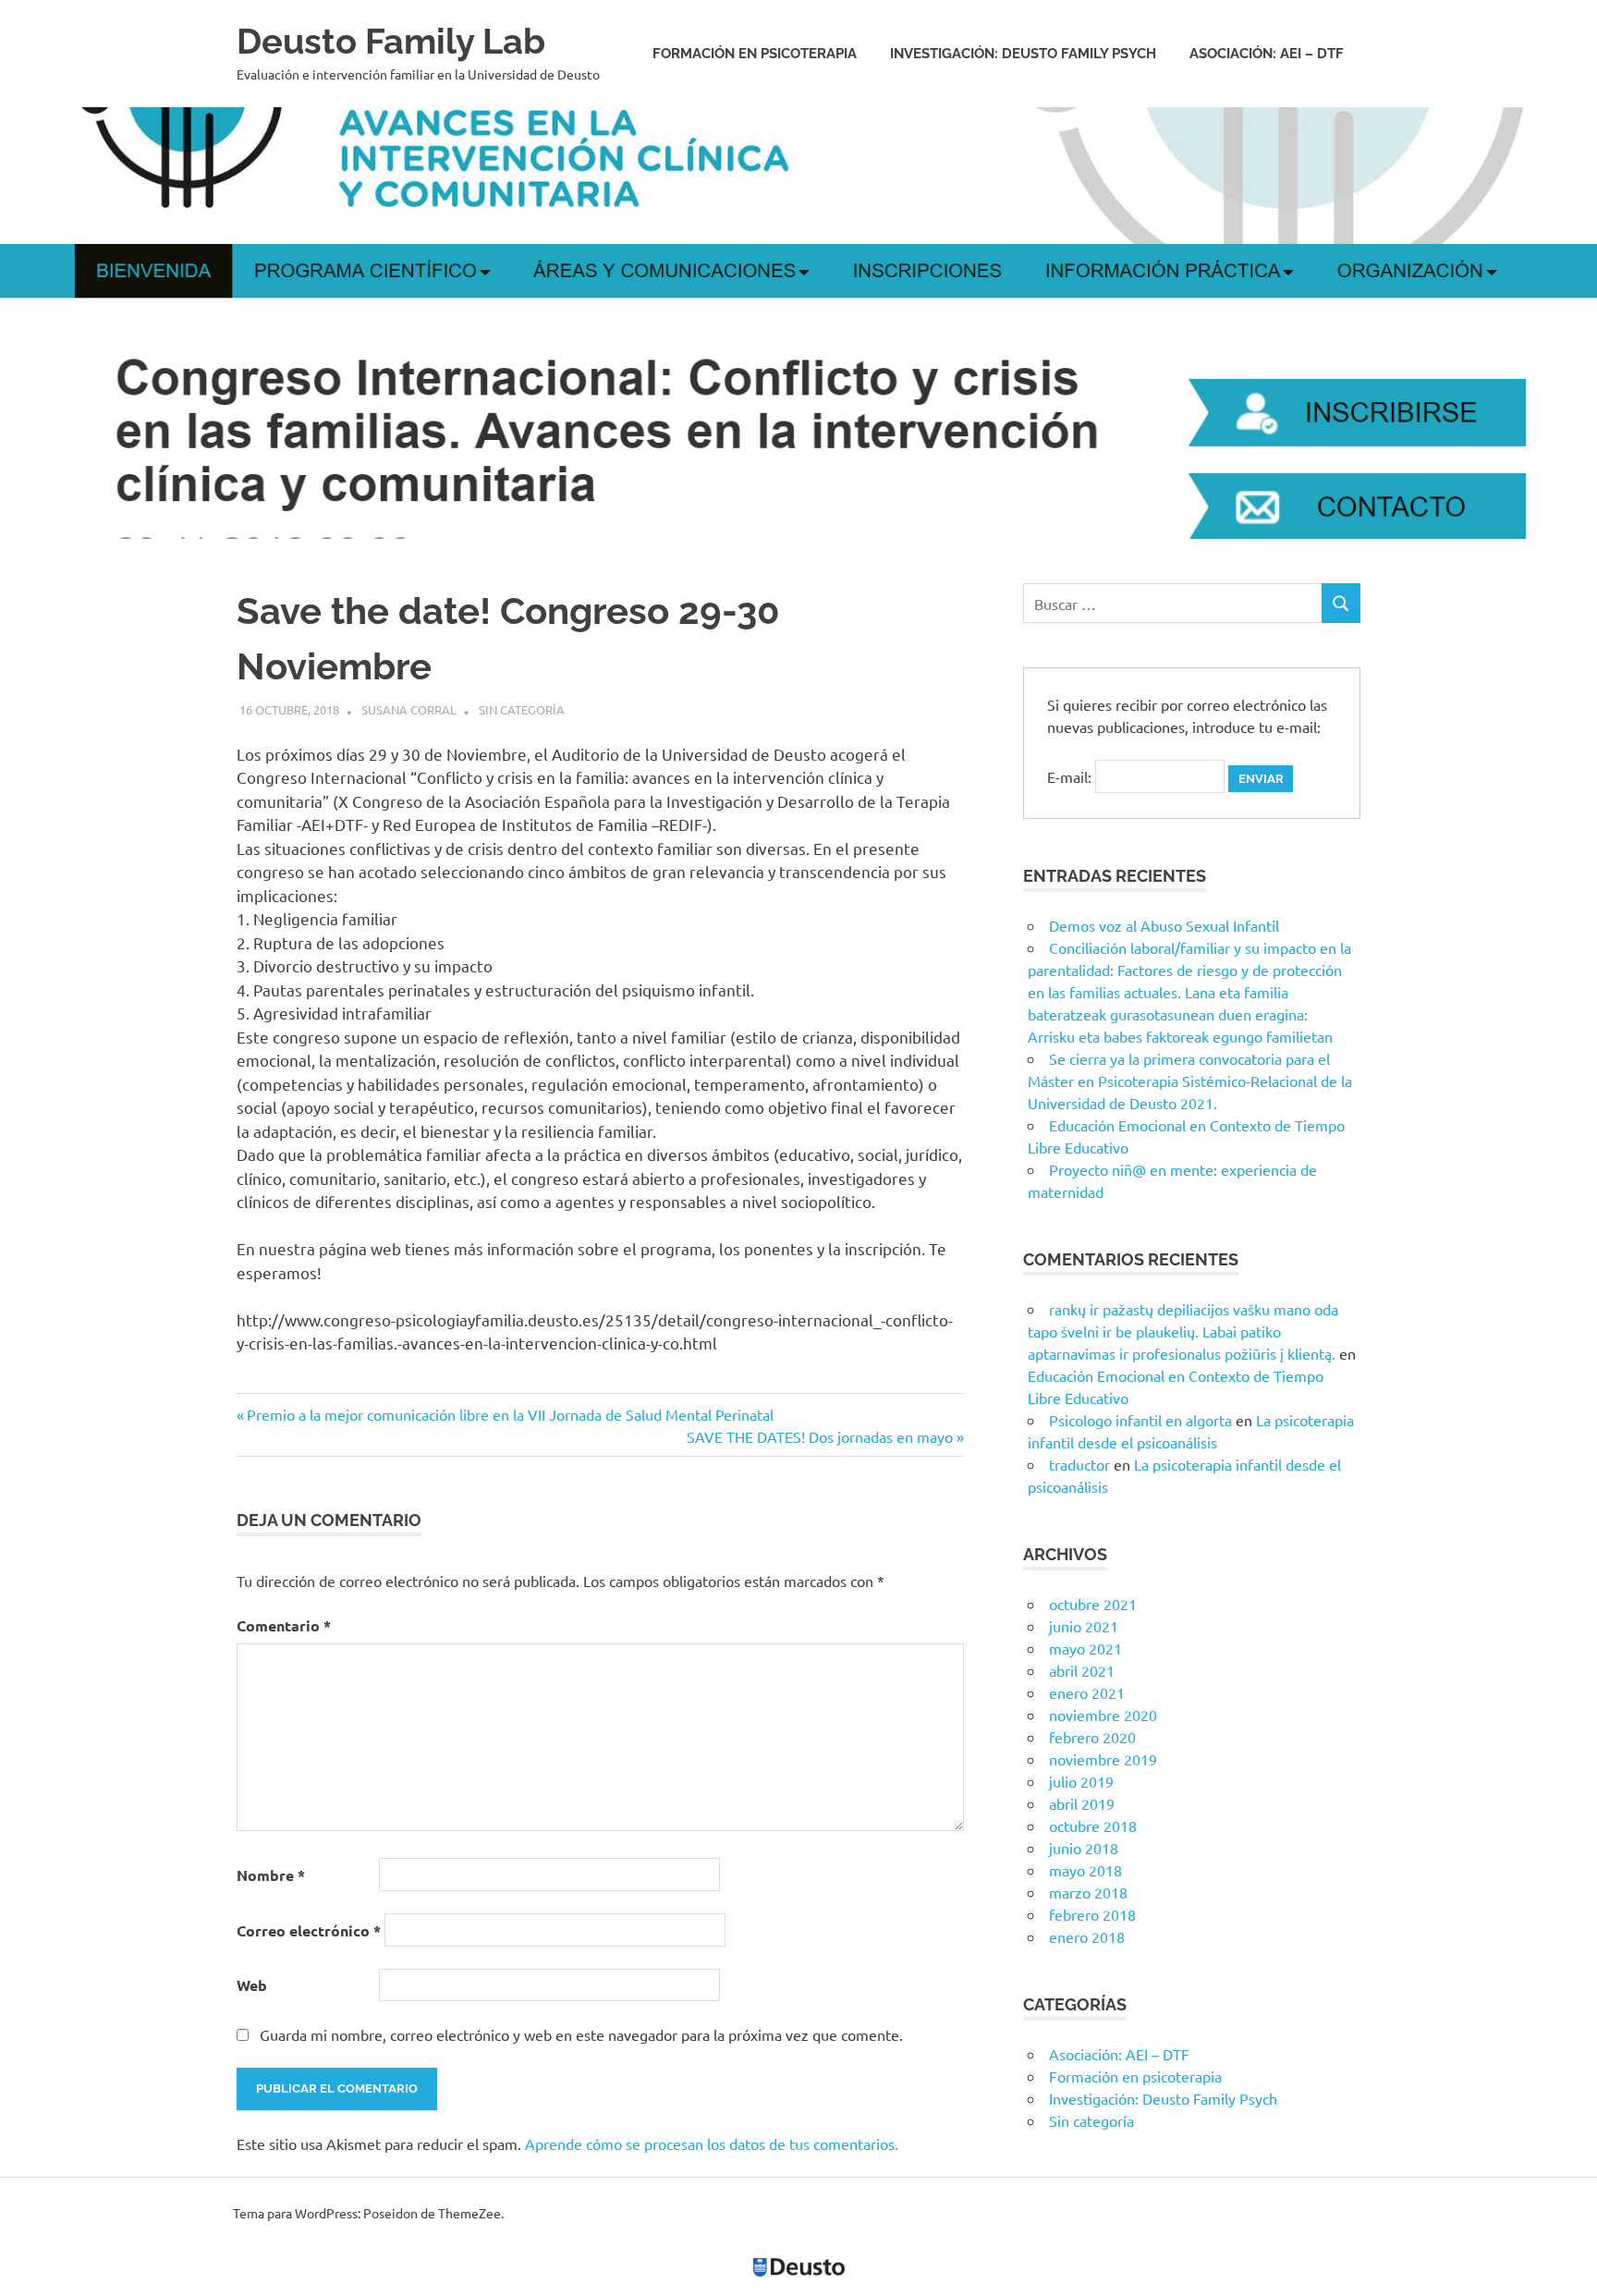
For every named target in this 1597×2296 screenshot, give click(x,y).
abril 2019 (1082, 1803)
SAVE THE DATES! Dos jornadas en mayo (820, 1436)
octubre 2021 (1093, 1604)
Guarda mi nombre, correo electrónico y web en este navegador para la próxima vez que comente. (581, 2034)
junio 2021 (1084, 1626)
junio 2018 (1084, 1848)
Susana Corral (409, 709)
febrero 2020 (1092, 1737)
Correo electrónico (309, 1930)
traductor (1079, 1464)
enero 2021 (1087, 1692)
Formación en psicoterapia (755, 54)
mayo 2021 (1085, 1648)
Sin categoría (522, 709)
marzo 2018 (1088, 1892)
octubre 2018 (1093, 1826)
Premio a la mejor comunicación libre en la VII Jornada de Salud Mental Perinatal (510, 1414)
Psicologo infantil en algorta (1140, 1420)
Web (252, 1985)
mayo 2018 (1085, 1870)
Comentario (284, 1625)
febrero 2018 (1092, 1914)
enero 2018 (1087, 1936)
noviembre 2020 (1103, 1715)
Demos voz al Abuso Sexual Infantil (1164, 925)
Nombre (271, 1875)
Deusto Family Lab (391, 41)
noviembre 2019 (1103, 1759)
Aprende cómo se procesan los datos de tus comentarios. (712, 2143)
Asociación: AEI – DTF (1267, 54)
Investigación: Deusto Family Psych (1023, 54)
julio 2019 (1081, 1781)
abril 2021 (1082, 1670)
